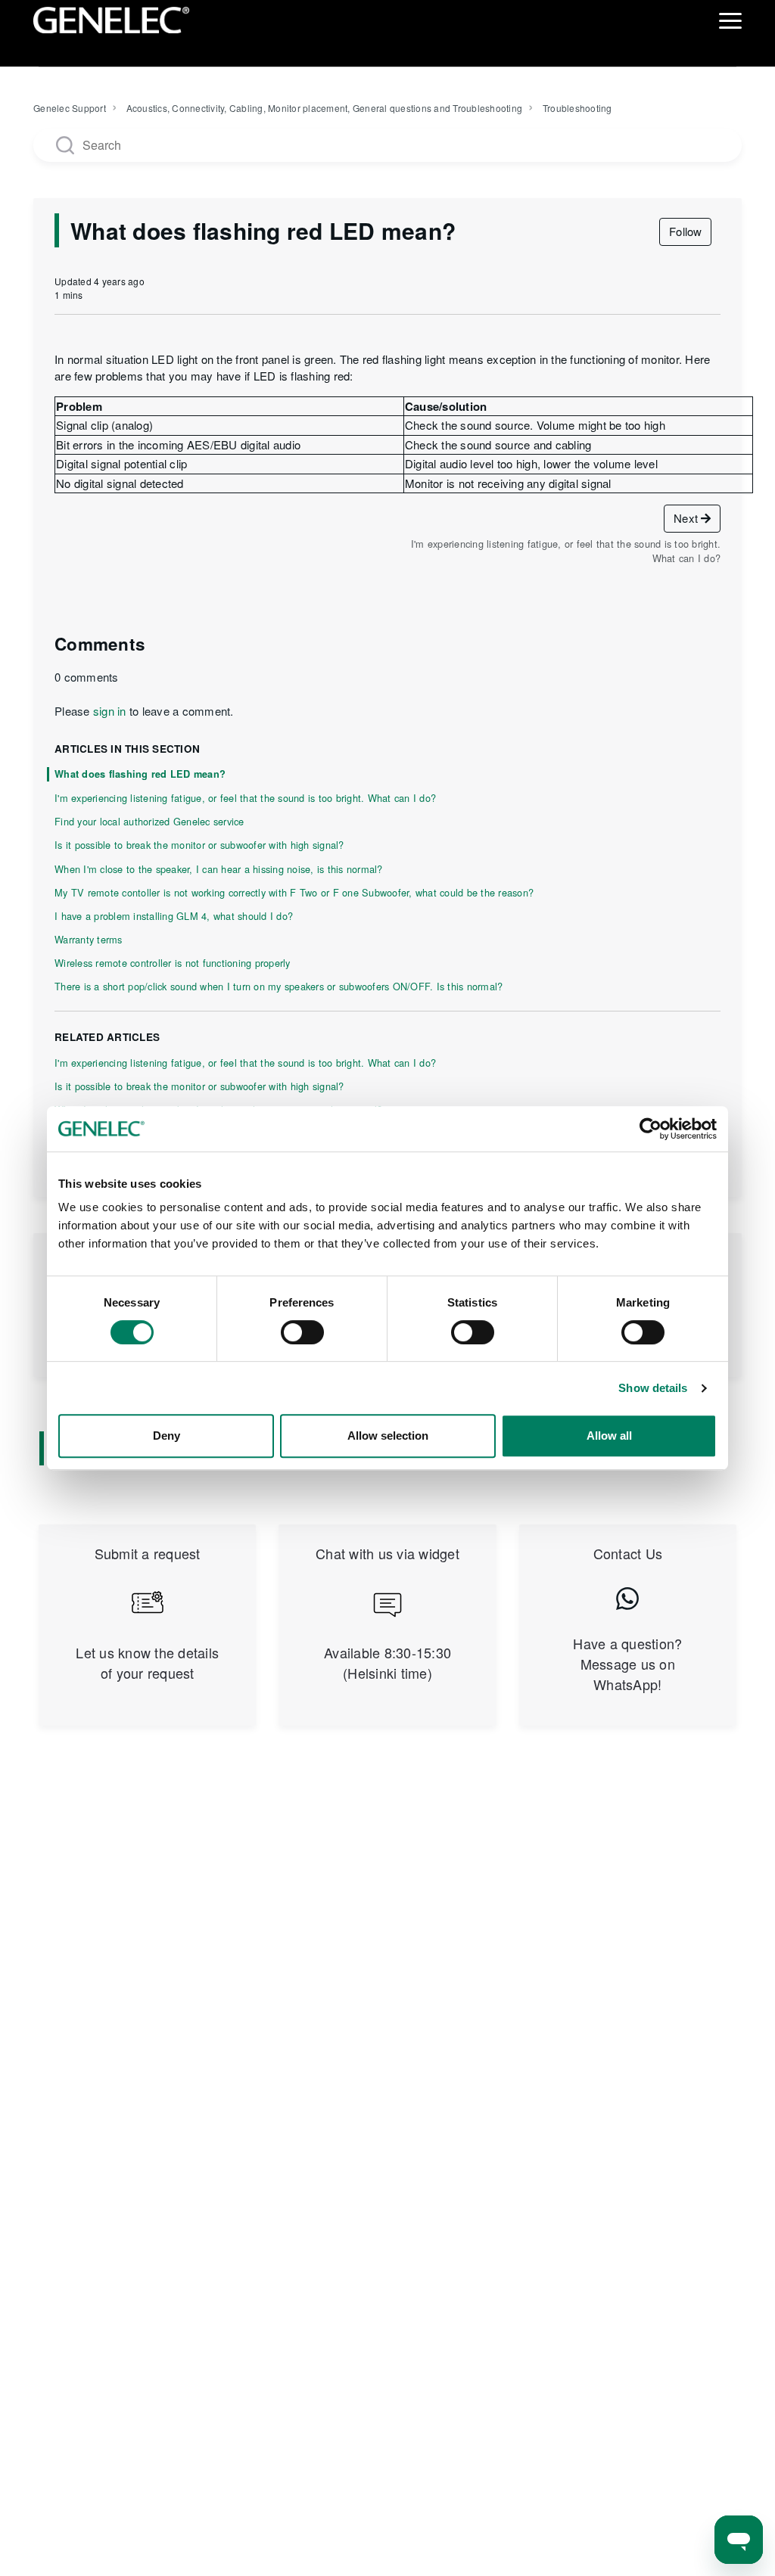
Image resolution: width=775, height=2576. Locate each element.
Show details (653, 1388)
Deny (167, 1436)
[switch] (302, 1332)
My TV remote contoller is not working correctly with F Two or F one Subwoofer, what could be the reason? (294, 892)
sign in (110, 711)
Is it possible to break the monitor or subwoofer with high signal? (199, 845)
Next (687, 518)
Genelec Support (70, 108)
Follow (685, 231)
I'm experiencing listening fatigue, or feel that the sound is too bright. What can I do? (245, 798)
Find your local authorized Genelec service (149, 821)
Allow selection (388, 1436)
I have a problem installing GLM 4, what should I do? (174, 916)
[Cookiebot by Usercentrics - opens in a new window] (651, 1129)
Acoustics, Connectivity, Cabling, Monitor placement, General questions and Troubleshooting (325, 108)
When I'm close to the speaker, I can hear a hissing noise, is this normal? (219, 869)
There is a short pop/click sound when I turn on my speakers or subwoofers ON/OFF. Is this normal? (279, 986)
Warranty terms (89, 939)
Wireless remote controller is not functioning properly (173, 963)
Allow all (609, 1436)
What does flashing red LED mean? (140, 774)
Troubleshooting (577, 108)
